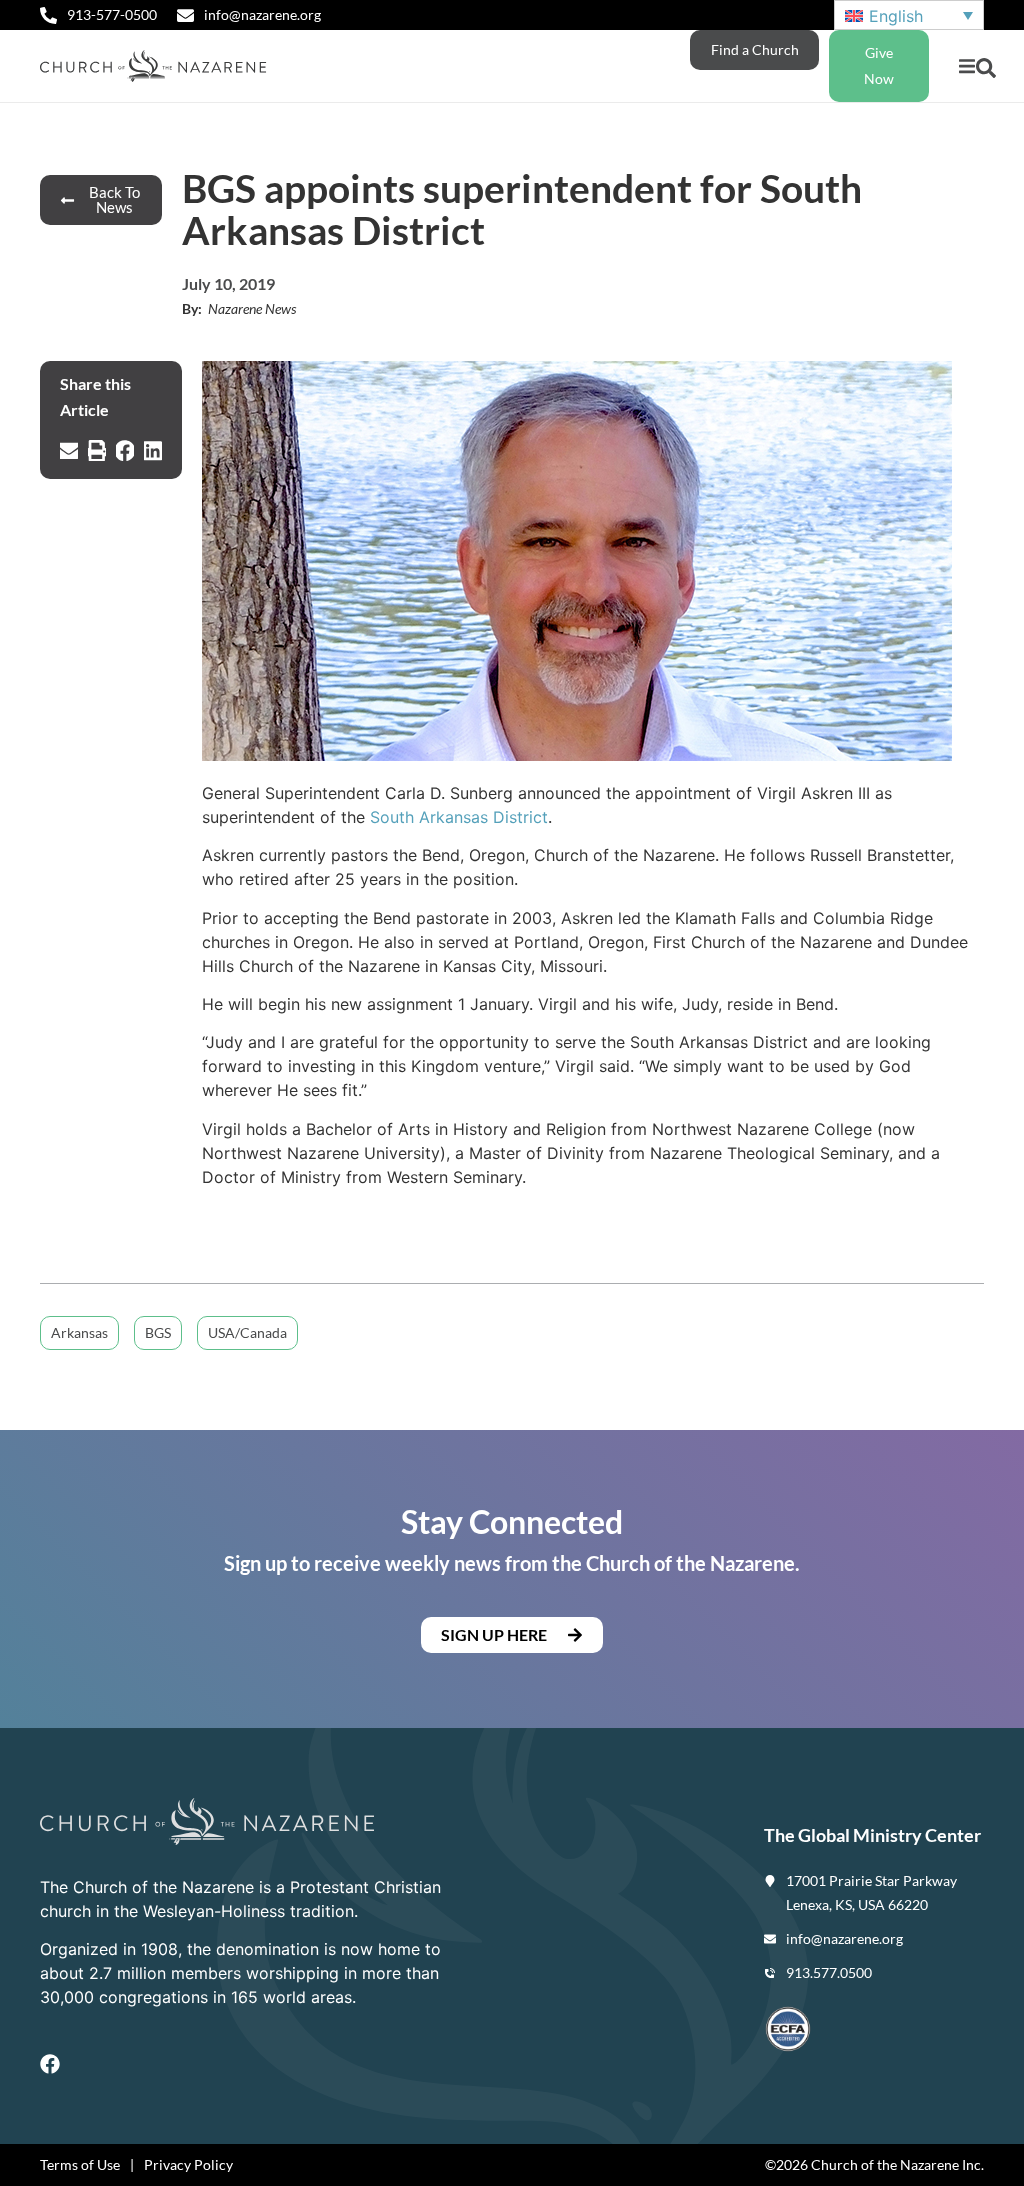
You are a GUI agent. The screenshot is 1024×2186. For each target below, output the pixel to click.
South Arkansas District (459, 817)
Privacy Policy (188, 2164)
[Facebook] (50, 2064)
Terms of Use (80, 2164)
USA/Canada (247, 1332)
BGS (158, 1332)
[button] (966, 66)
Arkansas (79, 1332)
